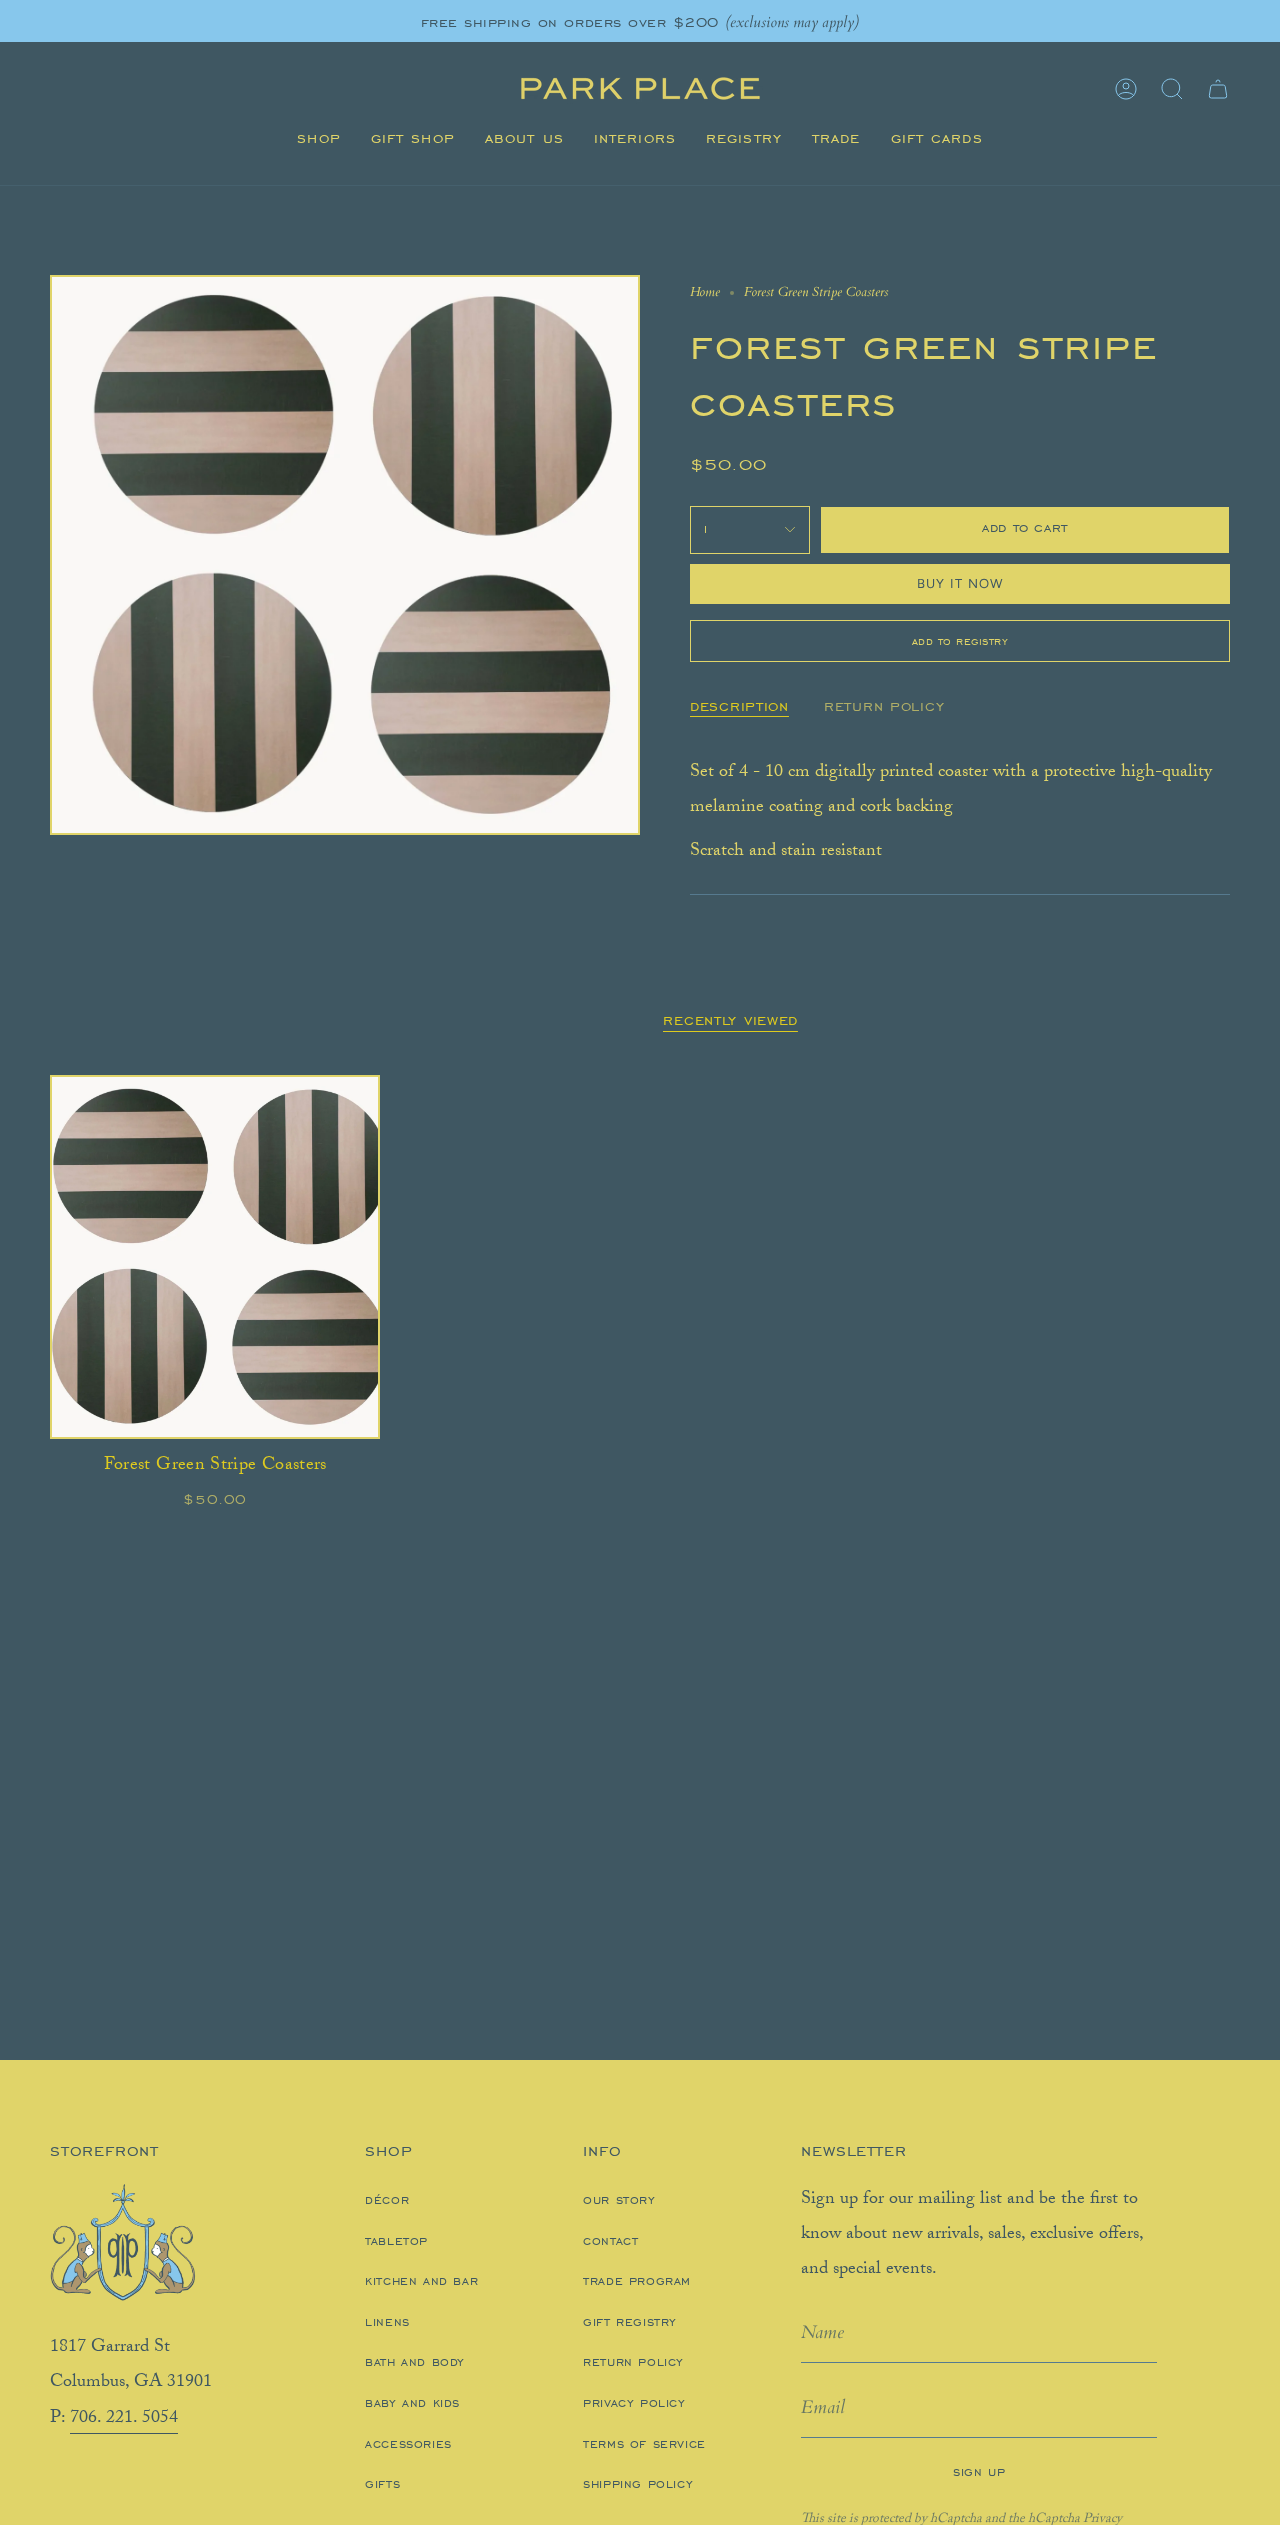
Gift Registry (630, 2322)
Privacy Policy (634, 2403)
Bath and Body (415, 2362)
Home (705, 292)
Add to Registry (960, 641)
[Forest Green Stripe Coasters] (215, 1256)
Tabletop (396, 2241)
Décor (387, 2200)
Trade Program (637, 2281)
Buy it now (960, 583)
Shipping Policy (638, 2484)
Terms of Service (644, 2444)
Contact (610, 2241)
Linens (387, 2322)
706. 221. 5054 (124, 2419)
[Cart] (1218, 89)
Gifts (382, 2484)
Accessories (408, 2444)
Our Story (619, 2200)
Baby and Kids (412, 2403)
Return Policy (633, 2362)
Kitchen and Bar (421, 2281)
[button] (318, 139)
